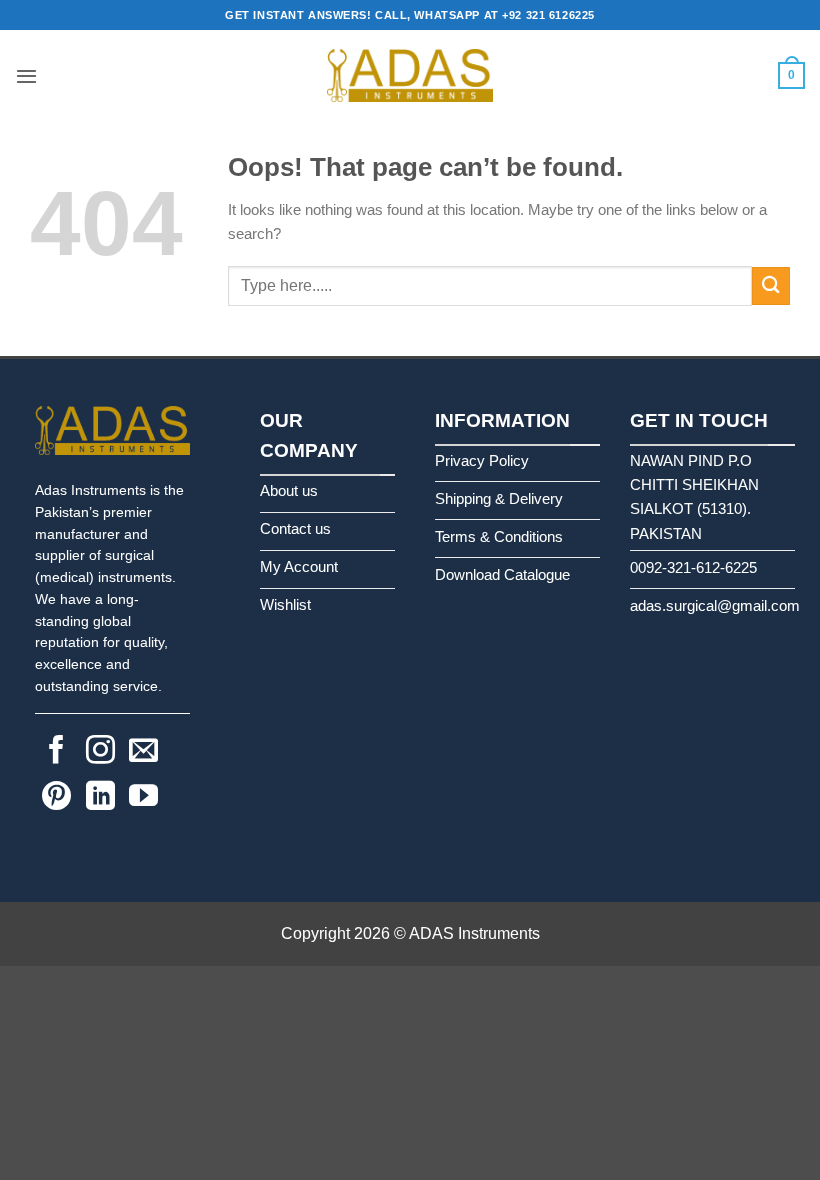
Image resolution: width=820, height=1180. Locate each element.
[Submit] (771, 285)
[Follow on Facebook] (56, 752)
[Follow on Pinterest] (56, 798)
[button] (26, 76)
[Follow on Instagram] (100, 752)
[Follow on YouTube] (143, 798)
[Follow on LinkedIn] (100, 798)
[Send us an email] (143, 752)
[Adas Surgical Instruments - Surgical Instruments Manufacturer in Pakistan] (410, 75)
